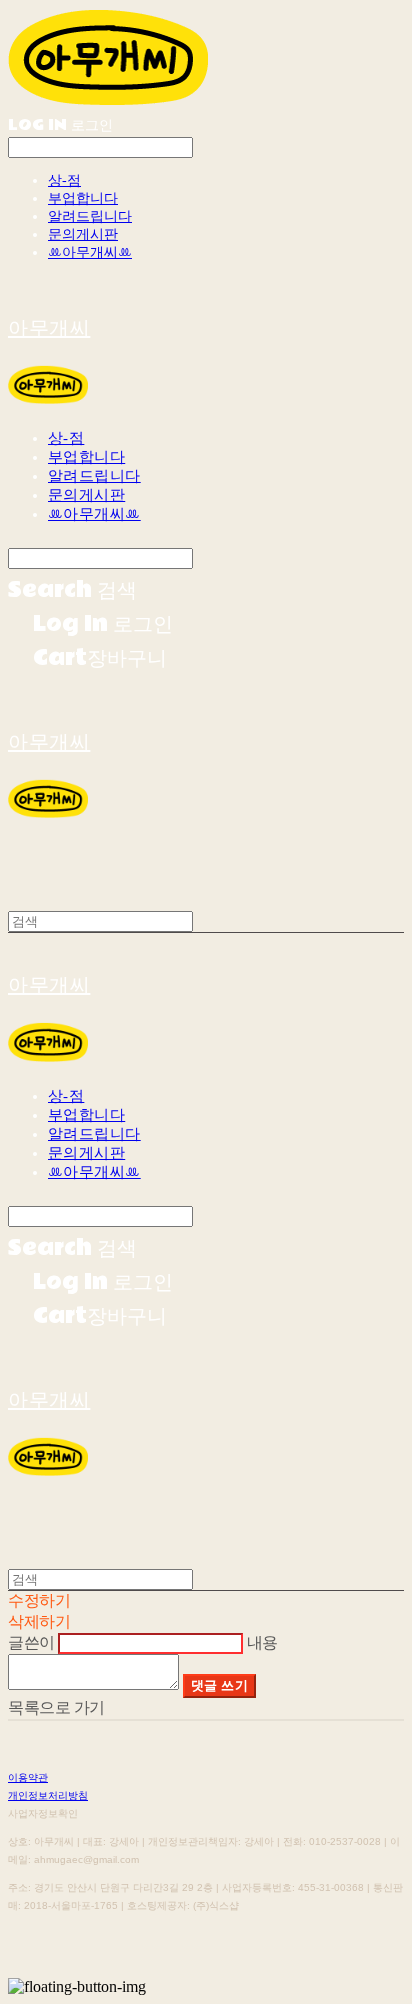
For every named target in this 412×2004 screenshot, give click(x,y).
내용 (262, 1642)
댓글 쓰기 (220, 1685)
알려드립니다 (90, 216)
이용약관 (28, 1777)
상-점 (64, 180)
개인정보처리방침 (48, 1795)
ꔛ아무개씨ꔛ (90, 252)
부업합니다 (83, 198)
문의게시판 (83, 234)
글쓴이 (31, 1642)
